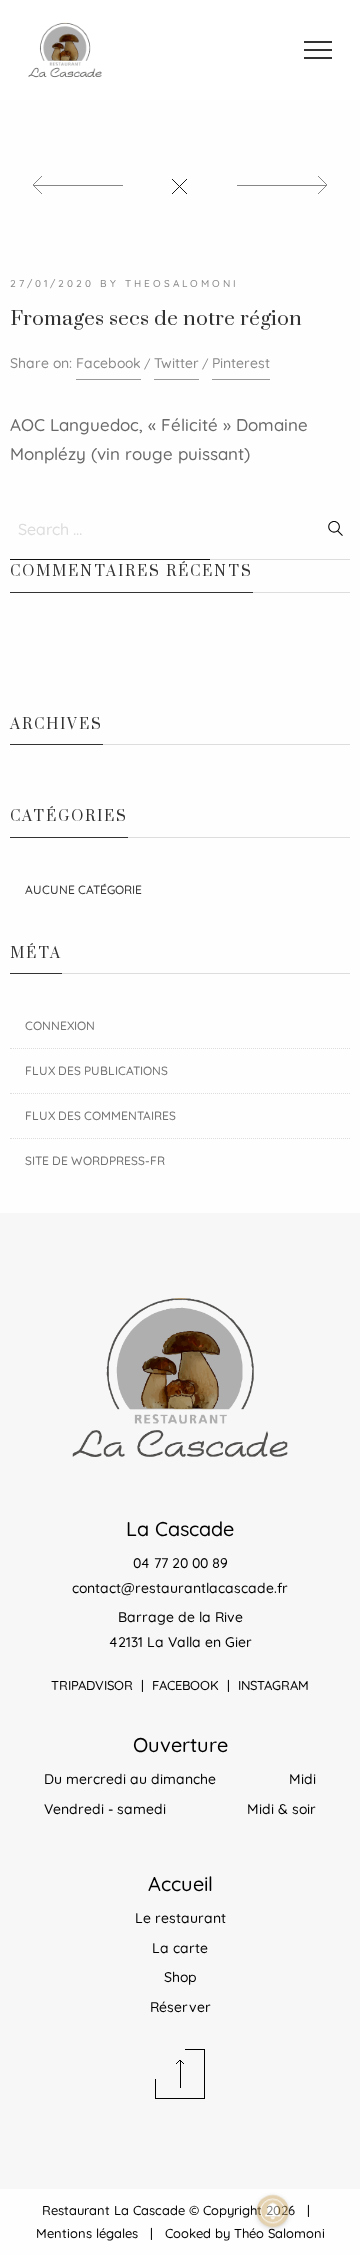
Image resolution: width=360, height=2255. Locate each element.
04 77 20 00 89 (180, 1563)
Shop (180, 1977)
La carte (180, 1948)
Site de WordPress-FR (95, 1160)
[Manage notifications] (273, 2211)
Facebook (108, 363)
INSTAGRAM (273, 1685)
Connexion (60, 1025)
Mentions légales (87, 2233)
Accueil (180, 1883)
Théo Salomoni (279, 2233)
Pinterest (241, 363)
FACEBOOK (185, 1685)
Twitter (176, 363)
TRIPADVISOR (92, 1685)
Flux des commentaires (100, 1115)
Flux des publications (96, 1070)
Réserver (180, 2007)
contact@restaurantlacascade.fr (180, 1588)
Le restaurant (180, 1918)
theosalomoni (182, 283)
